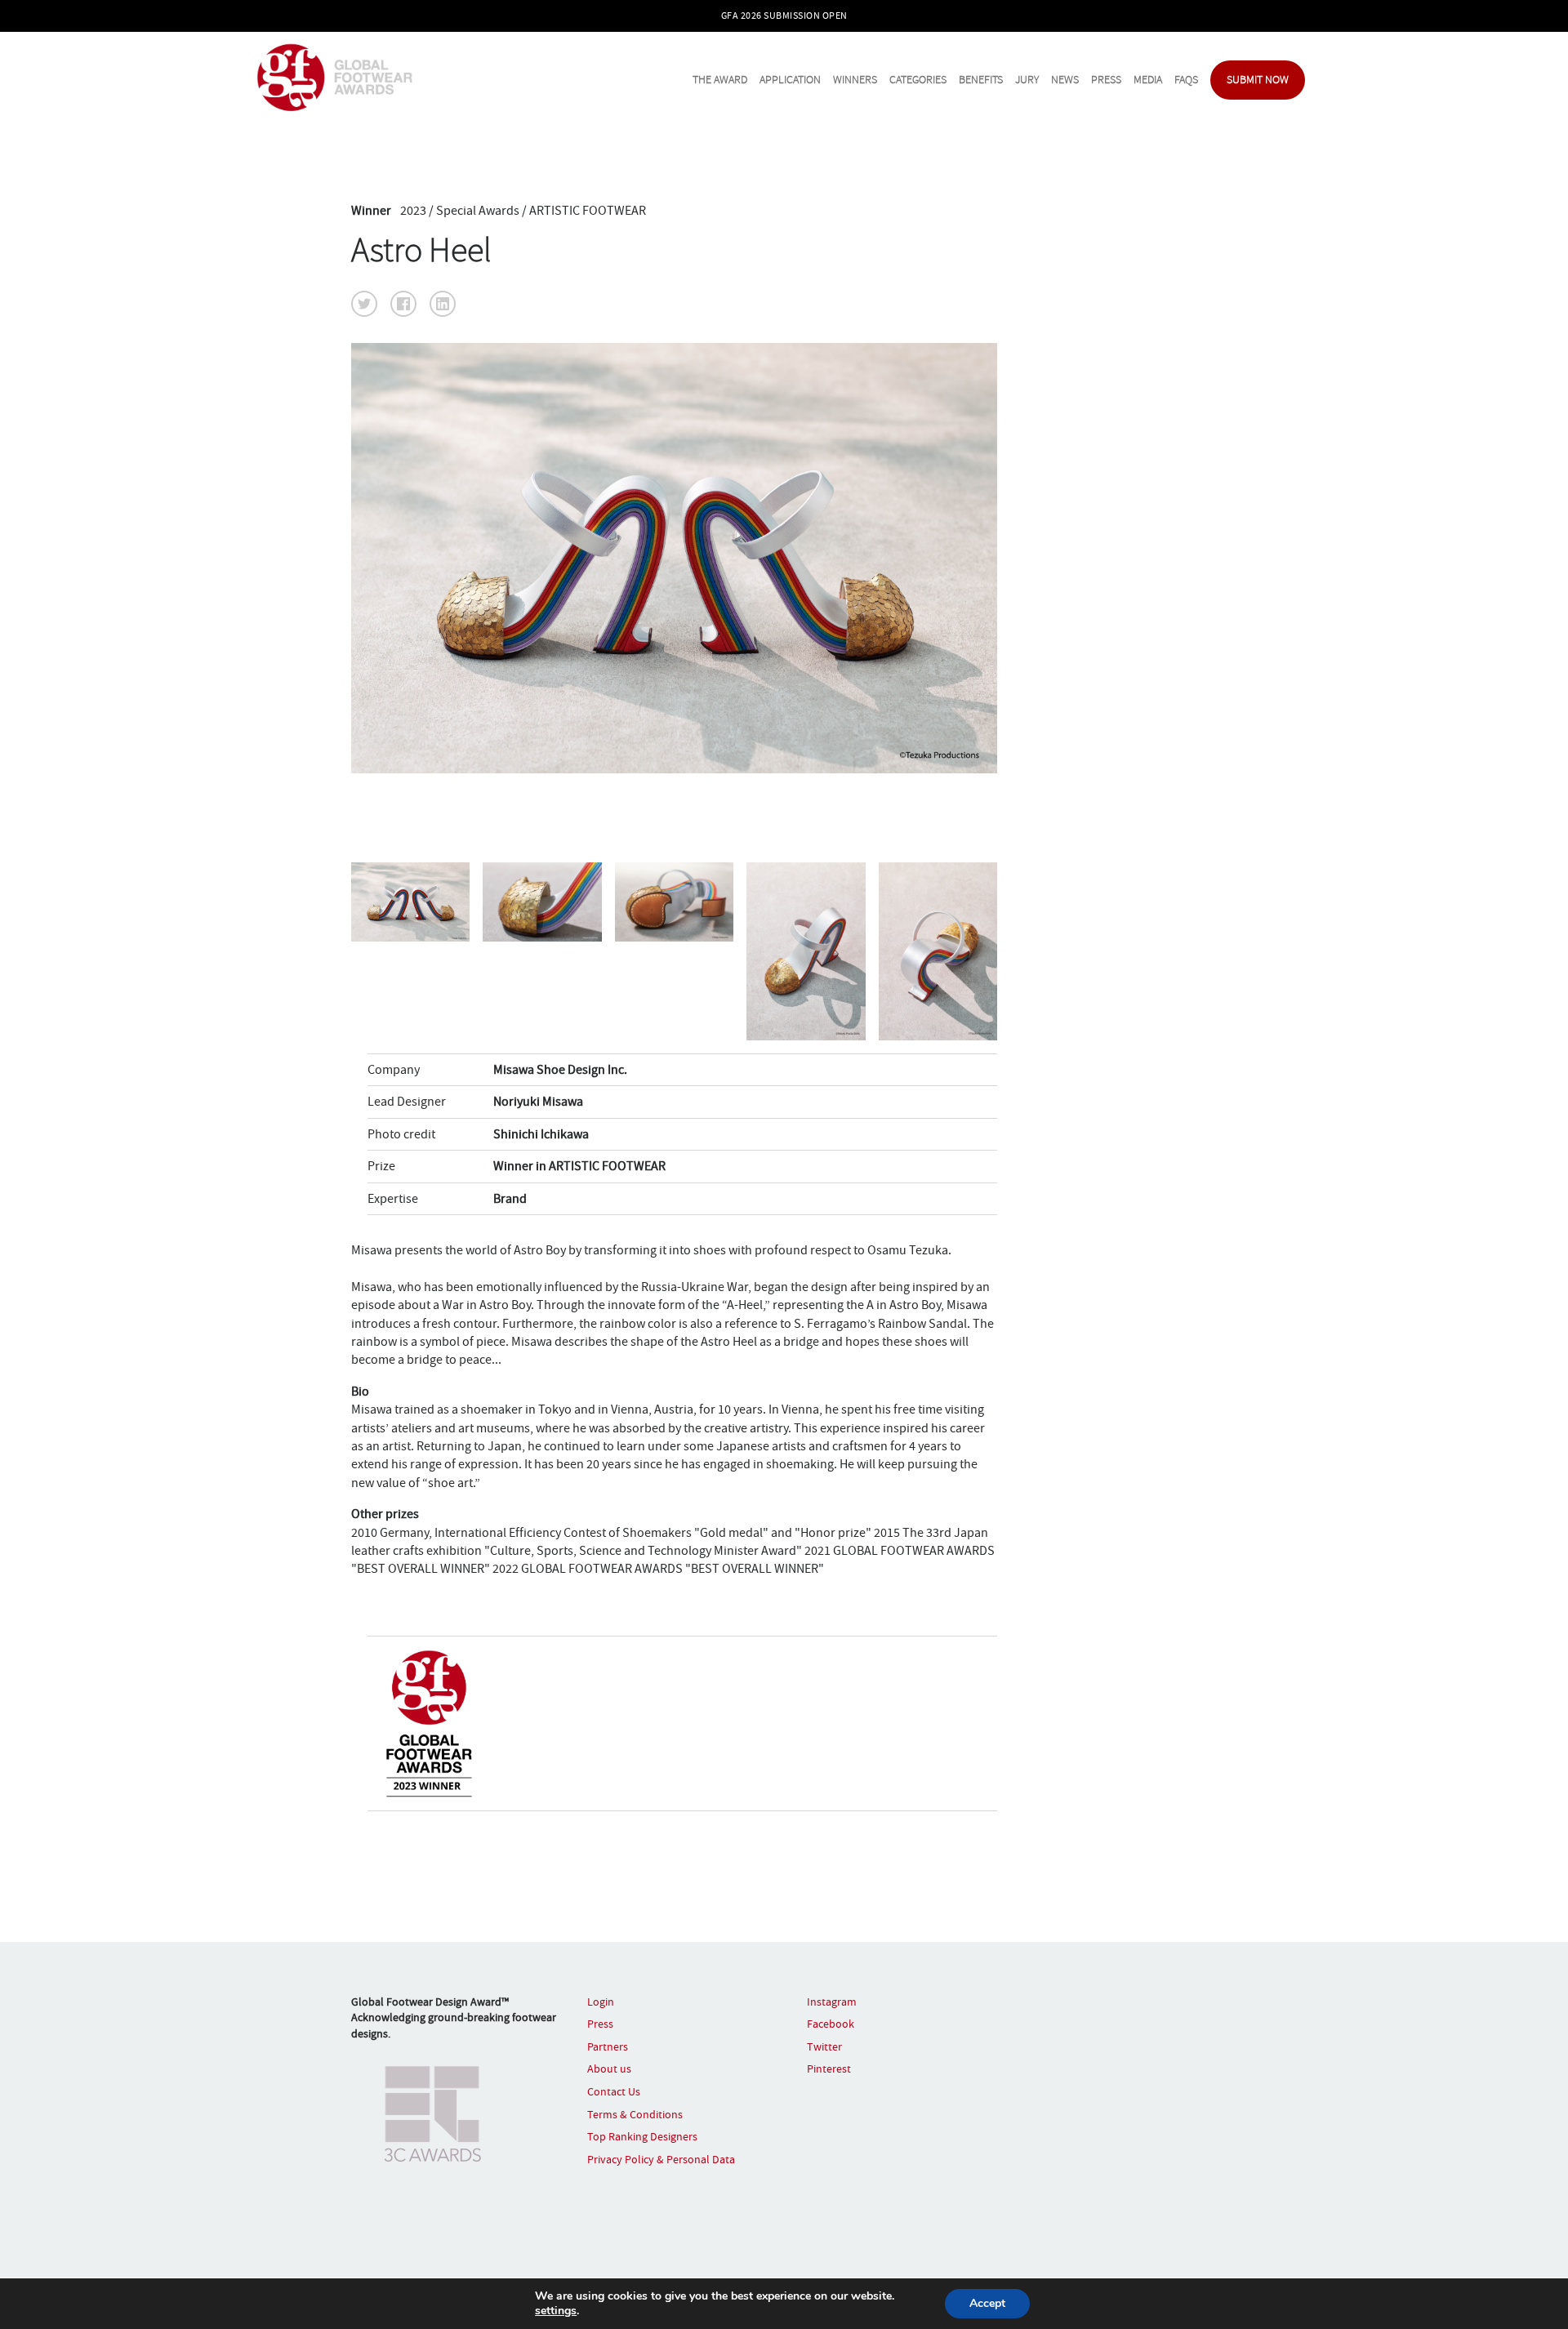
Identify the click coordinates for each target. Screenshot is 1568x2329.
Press (1106, 80)
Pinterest (829, 2068)
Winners (855, 80)
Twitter (824, 2046)
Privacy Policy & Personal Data (661, 2159)
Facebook (831, 2024)
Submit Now (1258, 80)
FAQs (1186, 80)
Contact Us (614, 2091)
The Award (720, 80)
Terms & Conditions (635, 2114)
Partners (608, 2046)
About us (609, 2068)
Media (1148, 80)
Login (601, 2002)
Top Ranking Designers (642, 2136)
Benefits (981, 80)
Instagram (832, 2002)
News (1065, 80)
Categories (918, 80)
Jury (1027, 80)
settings (556, 2311)
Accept (987, 2303)
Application (790, 80)
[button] (364, 304)
